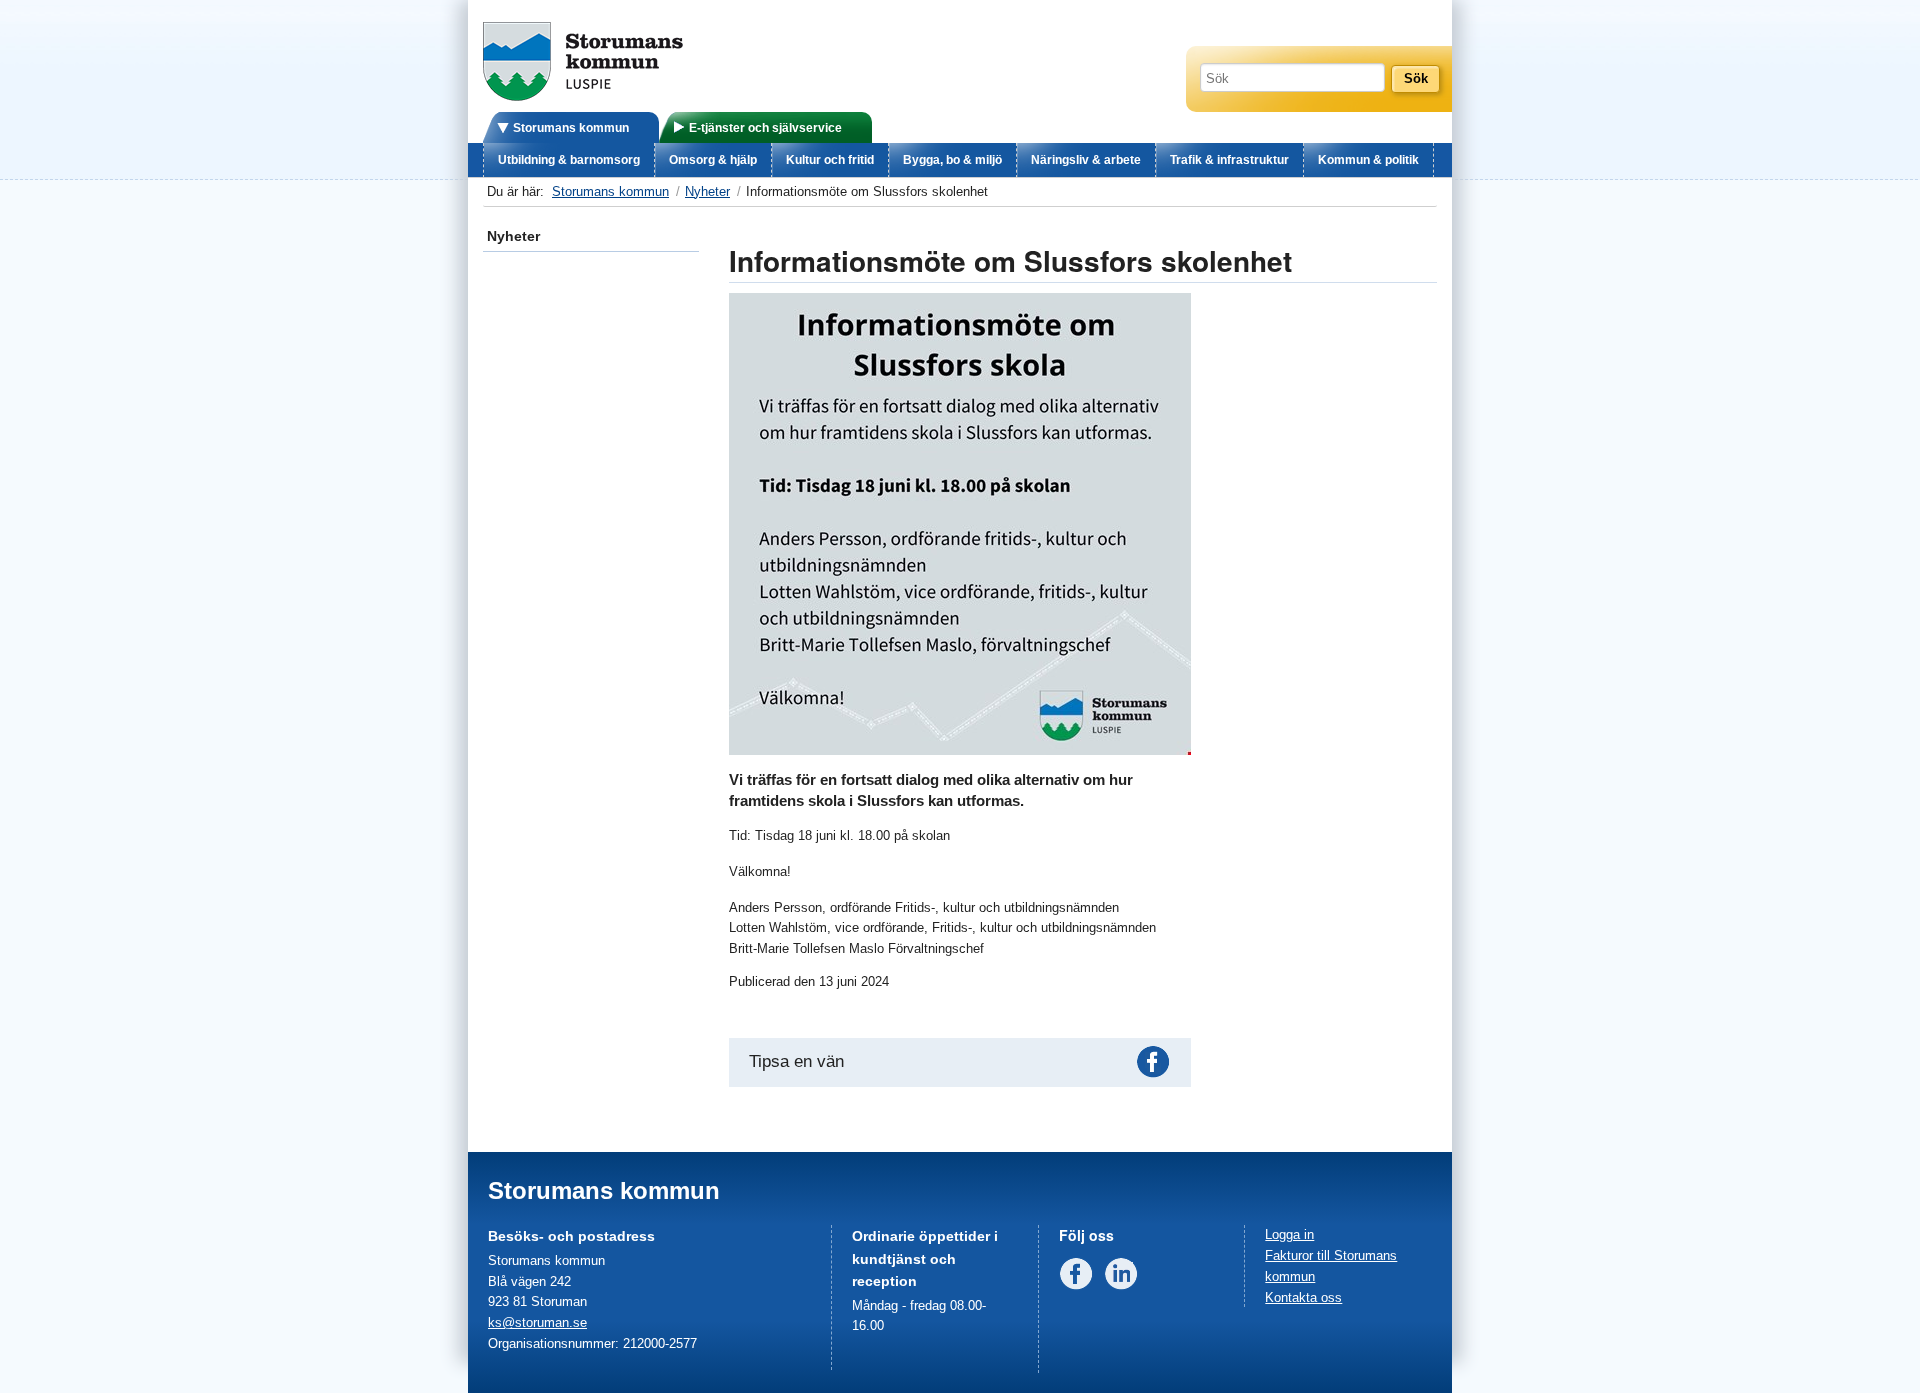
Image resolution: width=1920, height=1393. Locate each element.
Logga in (1289, 1234)
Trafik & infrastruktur (1229, 160)
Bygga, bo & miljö (952, 160)
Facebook (1157, 1066)
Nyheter (707, 191)
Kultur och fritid (830, 160)
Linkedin (1125, 1278)
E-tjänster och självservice (765, 128)
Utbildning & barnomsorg (569, 160)
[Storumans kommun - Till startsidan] (583, 96)
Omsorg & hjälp (713, 160)
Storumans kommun (571, 128)
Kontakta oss (1303, 1297)
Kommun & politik (1368, 160)
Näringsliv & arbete (1086, 160)
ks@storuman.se (537, 1322)
